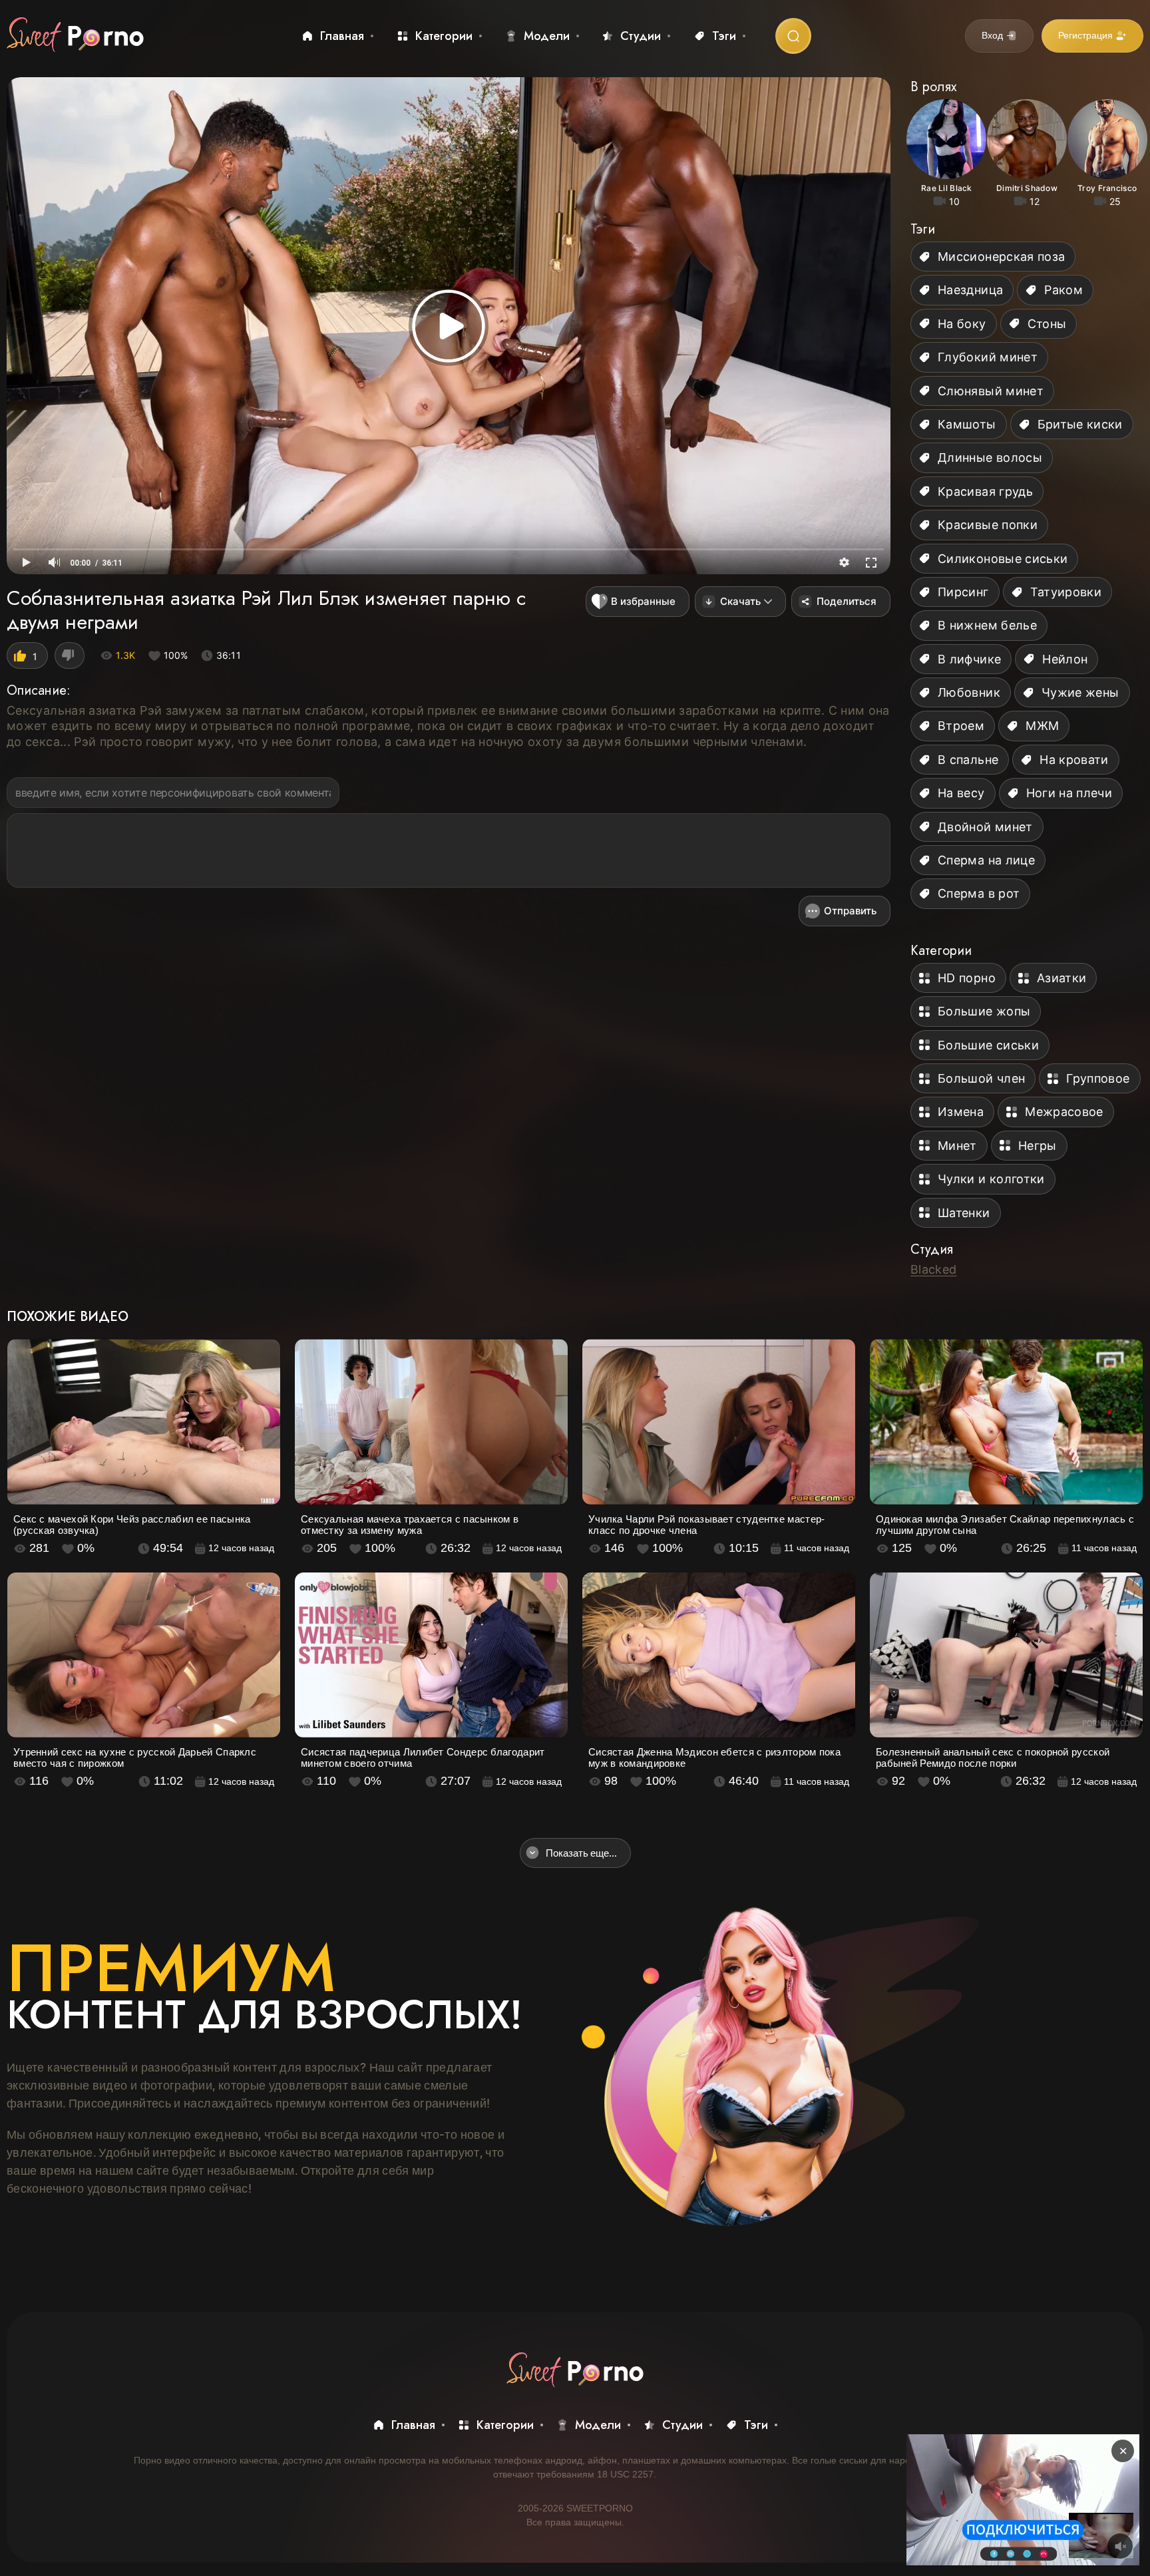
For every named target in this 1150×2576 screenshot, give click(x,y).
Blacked (934, 1269)
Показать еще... (581, 1853)
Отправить (850, 911)
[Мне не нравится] (70, 655)
